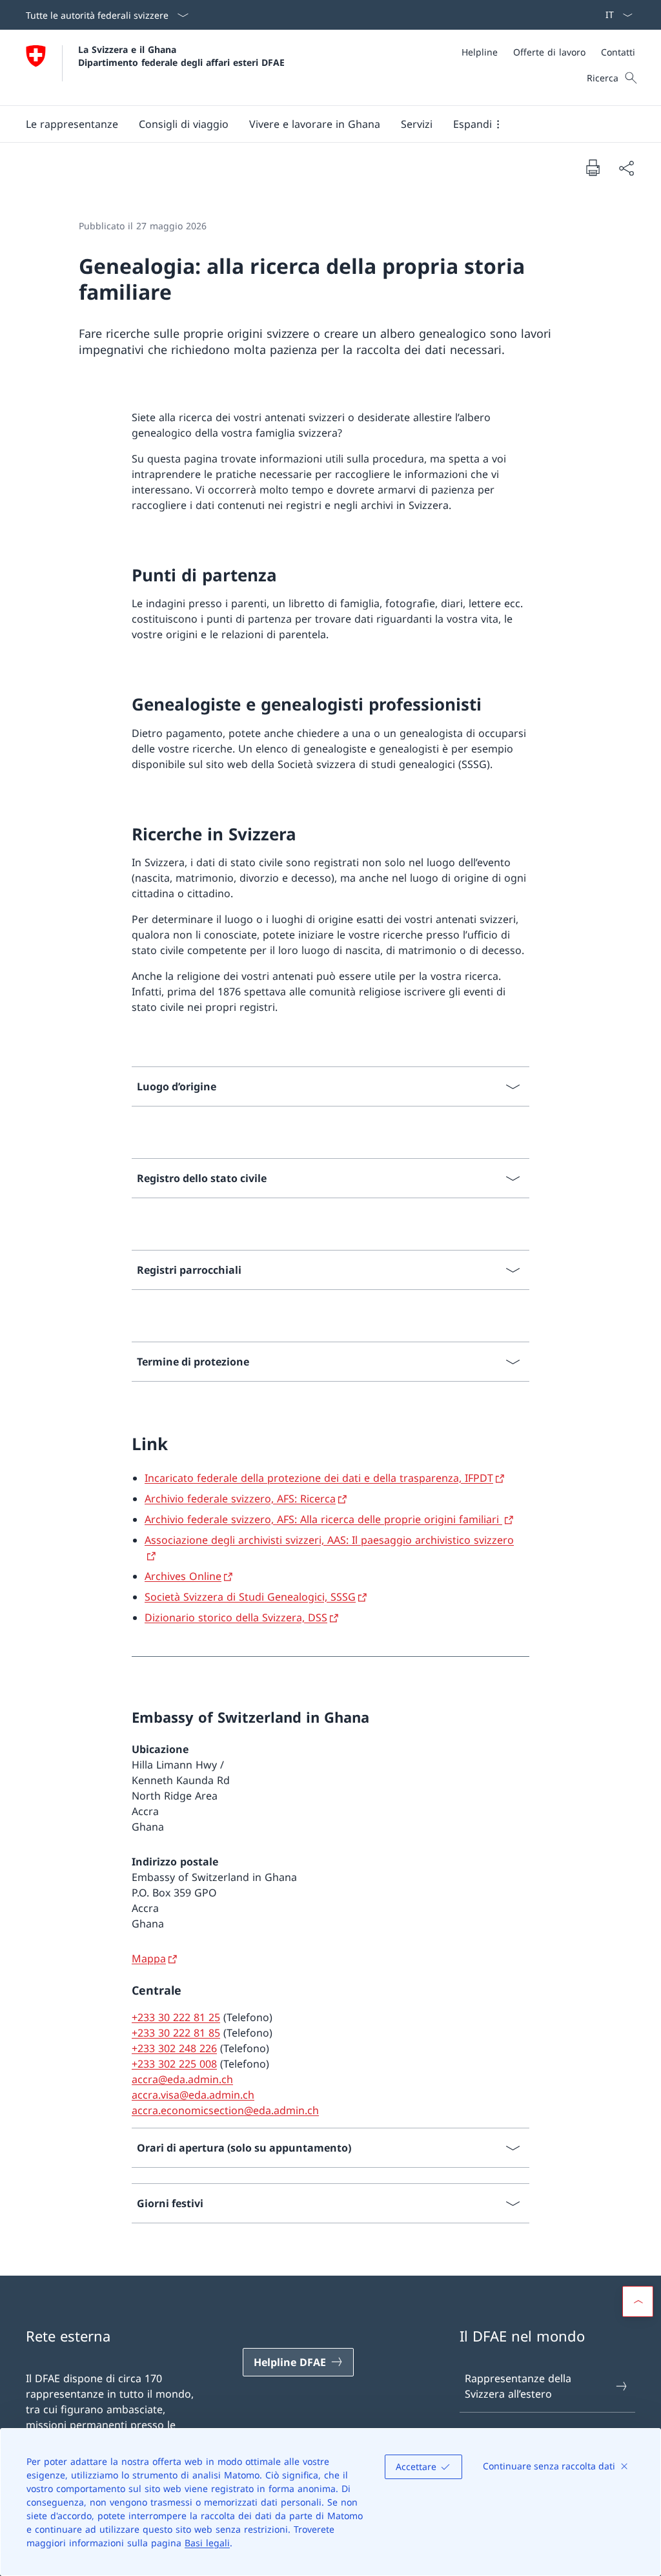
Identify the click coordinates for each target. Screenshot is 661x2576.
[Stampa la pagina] (593, 167)
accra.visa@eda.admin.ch (193, 2095)
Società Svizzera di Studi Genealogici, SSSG (250, 1597)
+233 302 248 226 (174, 2048)
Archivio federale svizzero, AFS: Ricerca (240, 1499)
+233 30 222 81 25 (176, 2017)
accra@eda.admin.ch (182, 2079)
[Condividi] (626, 168)
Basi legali (207, 2543)
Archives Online (183, 1576)
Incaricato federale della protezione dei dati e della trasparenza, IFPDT (319, 1478)
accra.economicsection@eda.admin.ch (225, 2110)
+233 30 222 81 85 (176, 2033)
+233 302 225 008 (174, 2064)
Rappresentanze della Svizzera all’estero (518, 2386)
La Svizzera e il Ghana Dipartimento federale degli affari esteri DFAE (181, 56)
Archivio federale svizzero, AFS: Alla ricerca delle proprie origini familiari (323, 1519)
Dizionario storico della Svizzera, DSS (236, 1617)
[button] (72, 124)
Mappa (149, 1958)
